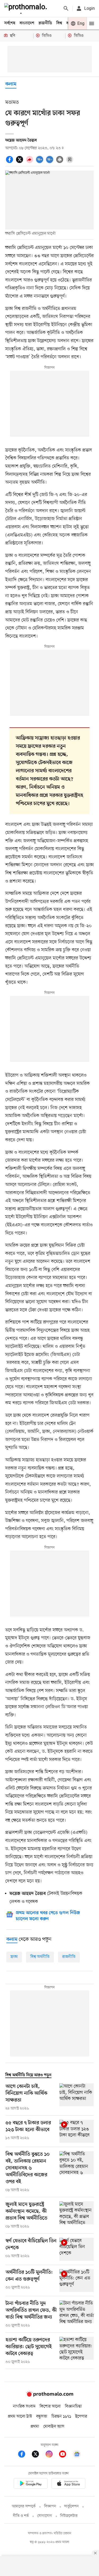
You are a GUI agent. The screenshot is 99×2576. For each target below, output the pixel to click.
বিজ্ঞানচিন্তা (73, 2407)
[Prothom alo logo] (50, 2396)
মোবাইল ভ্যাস (54, 2427)
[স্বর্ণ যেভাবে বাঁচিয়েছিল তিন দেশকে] (77, 2249)
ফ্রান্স (14, 1957)
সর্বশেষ (10, 23)
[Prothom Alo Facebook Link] (24, 2455)
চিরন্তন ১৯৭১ (61, 2417)
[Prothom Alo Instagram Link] (52, 2455)
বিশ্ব (59, 23)
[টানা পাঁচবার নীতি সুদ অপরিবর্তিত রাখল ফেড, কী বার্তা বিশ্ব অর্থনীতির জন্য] (77, 2314)
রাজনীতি (45, 23)
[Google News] (77, 2455)
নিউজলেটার (69, 2516)
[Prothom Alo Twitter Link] (38, 2455)
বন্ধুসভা (42, 2417)
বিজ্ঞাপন (50, 2506)
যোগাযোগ (45, 2516)
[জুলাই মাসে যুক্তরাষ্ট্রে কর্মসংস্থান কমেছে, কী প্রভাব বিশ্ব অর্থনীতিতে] (77, 2215)
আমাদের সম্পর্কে (24, 2506)
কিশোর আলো (50, 2407)
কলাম (11, 84)
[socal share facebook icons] (10, 162)
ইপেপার (81, 2417)
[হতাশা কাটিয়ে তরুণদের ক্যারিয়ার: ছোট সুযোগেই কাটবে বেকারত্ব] (77, 2351)
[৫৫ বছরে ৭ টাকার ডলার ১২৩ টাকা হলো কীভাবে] (77, 2131)
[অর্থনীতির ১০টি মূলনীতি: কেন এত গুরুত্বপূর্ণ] (77, 2281)
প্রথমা (35, 2427)
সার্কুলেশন (71, 2506)
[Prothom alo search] (66, 8)
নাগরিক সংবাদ (24, 2407)
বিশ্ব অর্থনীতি (40, 1957)
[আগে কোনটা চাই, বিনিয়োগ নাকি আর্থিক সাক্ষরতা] (77, 2097)
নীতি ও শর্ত (21, 2516)
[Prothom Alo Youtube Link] (65, 2455)
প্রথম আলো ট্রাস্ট (20, 2417)
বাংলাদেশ (27, 23)
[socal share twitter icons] (20, 162)
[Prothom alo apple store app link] (69, 2484)
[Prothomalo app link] (31, 2484)
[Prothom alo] (27, 8)
